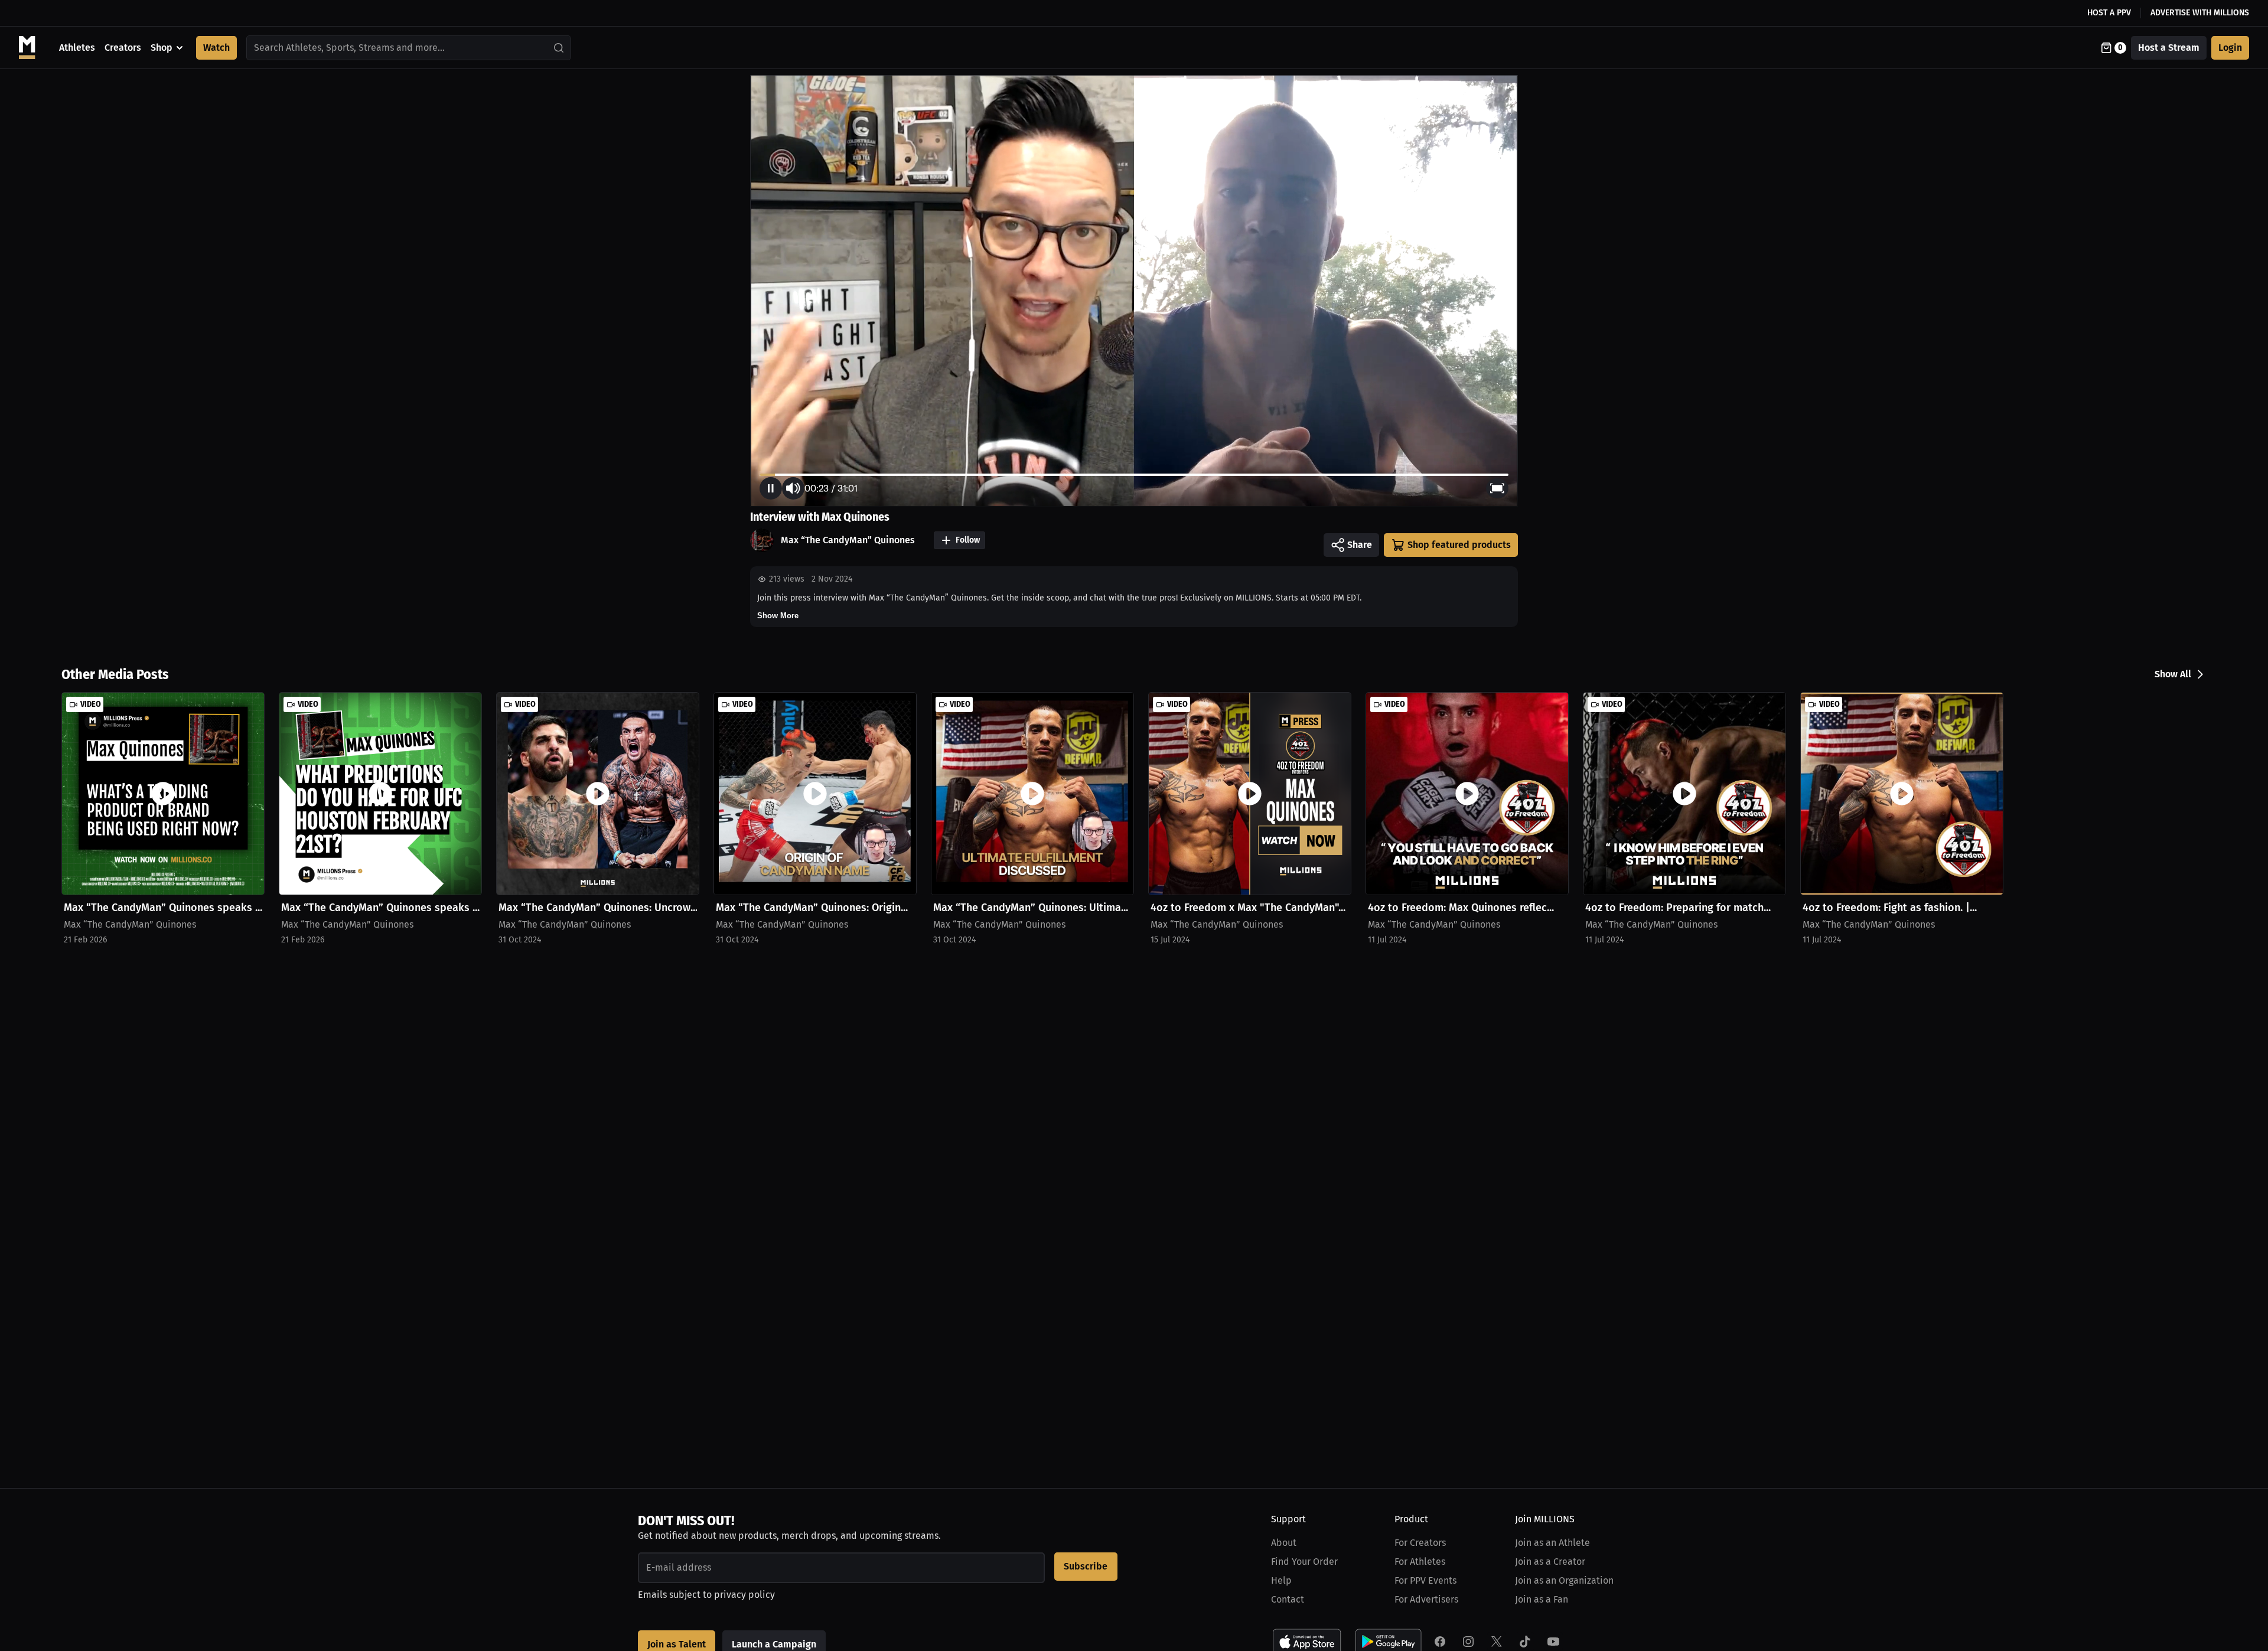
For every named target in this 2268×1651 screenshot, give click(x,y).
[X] (1497, 1642)
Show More (778, 616)
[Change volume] (793, 488)
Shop (162, 48)
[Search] (559, 48)
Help (1281, 1580)
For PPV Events (1425, 1580)
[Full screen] (1497, 488)
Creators (123, 48)
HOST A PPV (2109, 13)
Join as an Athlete (1552, 1543)
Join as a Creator (1550, 1562)
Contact (1288, 1599)
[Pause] (771, 488)
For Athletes (1420, 1562)
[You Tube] (1553, 1642)
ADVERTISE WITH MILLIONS (2200, 13)
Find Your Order (1304, 1562)
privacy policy (744, 1595)
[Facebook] (1440, 1642)
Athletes (77, 48)
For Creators (1420, 1543)
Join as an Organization (1564, 1580)
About (1284, 1543)
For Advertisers (1426, 1599)
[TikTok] (1525, 1642)
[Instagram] (1468, 1642)
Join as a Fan (1542, 1599)
